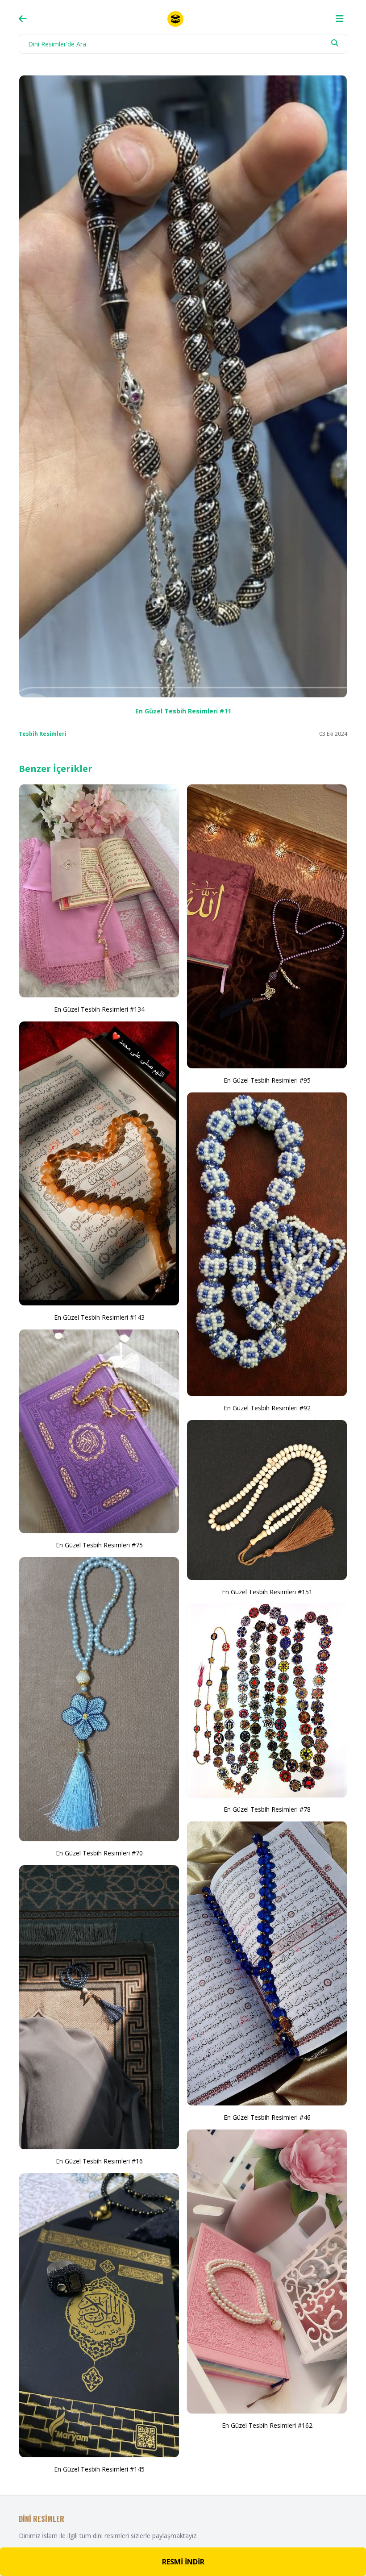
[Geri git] (23, 19)
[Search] (335, 43)
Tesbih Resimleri (43, 734)
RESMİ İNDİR (183, 2562)
